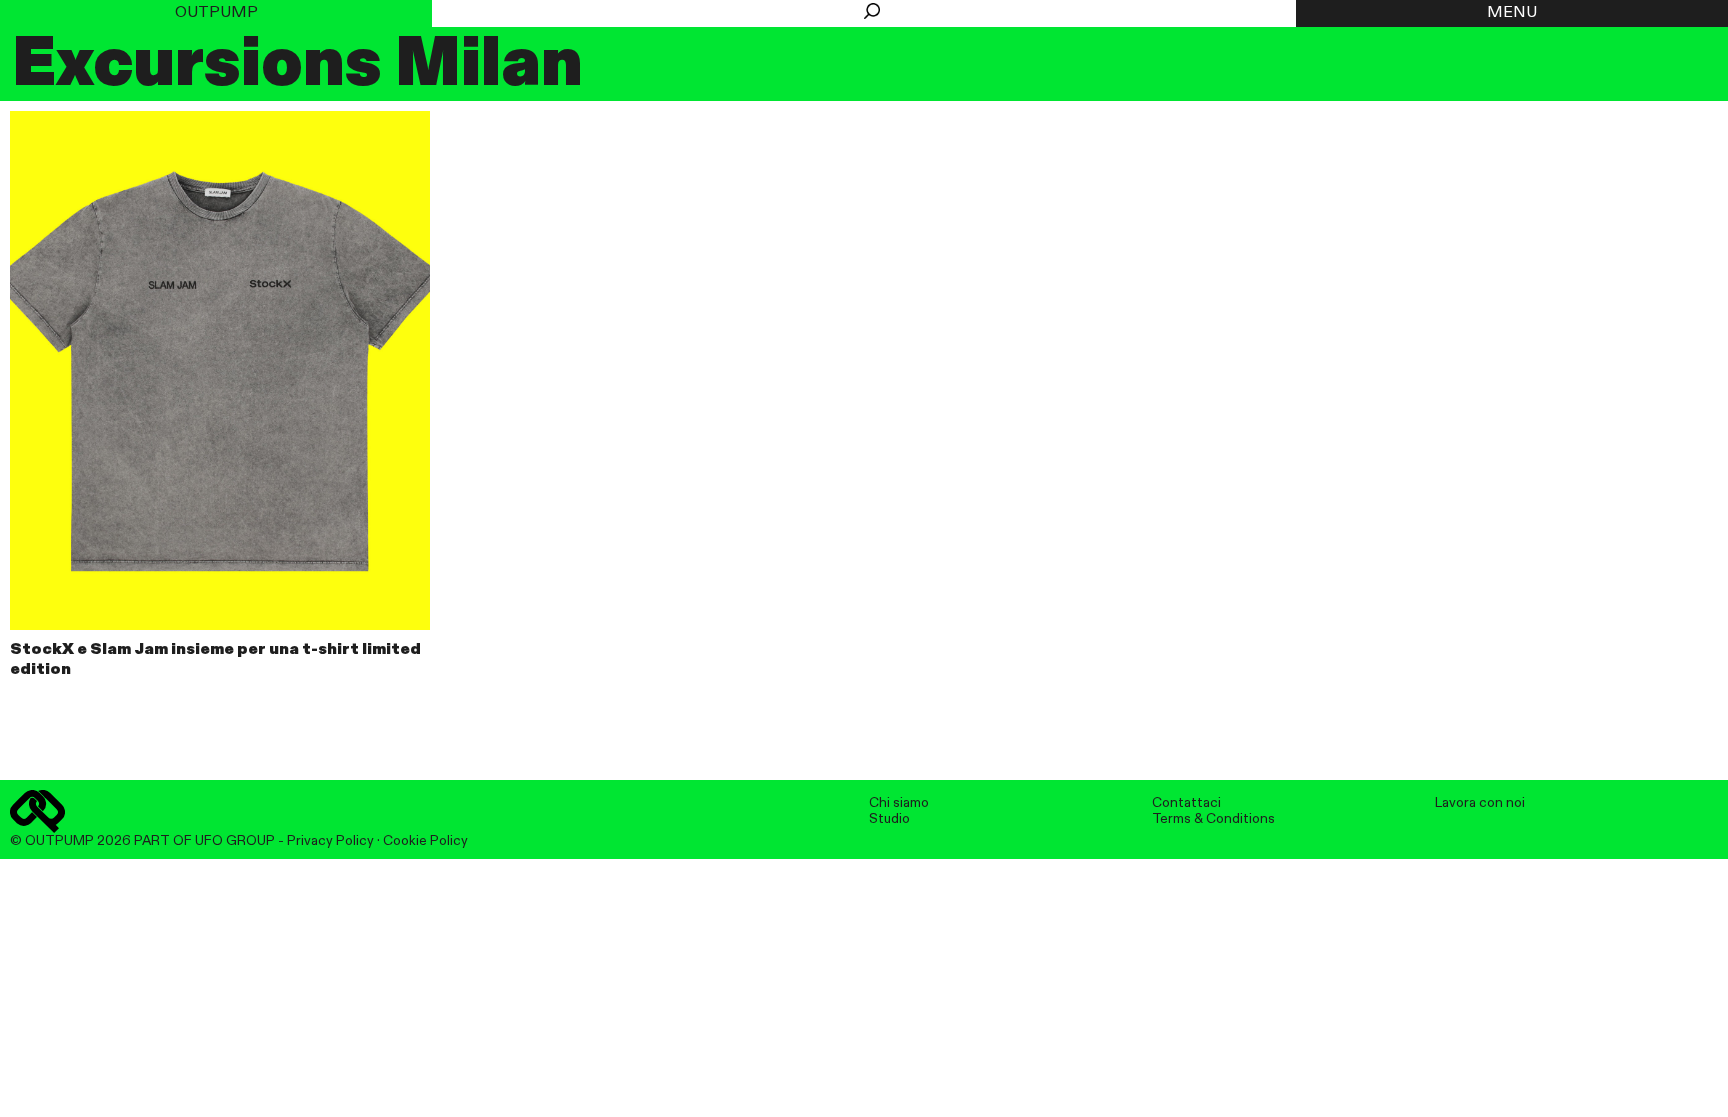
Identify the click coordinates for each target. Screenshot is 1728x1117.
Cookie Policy (425, 841)
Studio (889, 819)
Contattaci (1186, 803)
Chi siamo (899, 803)
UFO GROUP (235, 841)
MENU (1512, 13)
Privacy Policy (330, 841)
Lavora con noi (1480, 803)
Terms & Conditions (1213, 819)
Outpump (216, 13)
